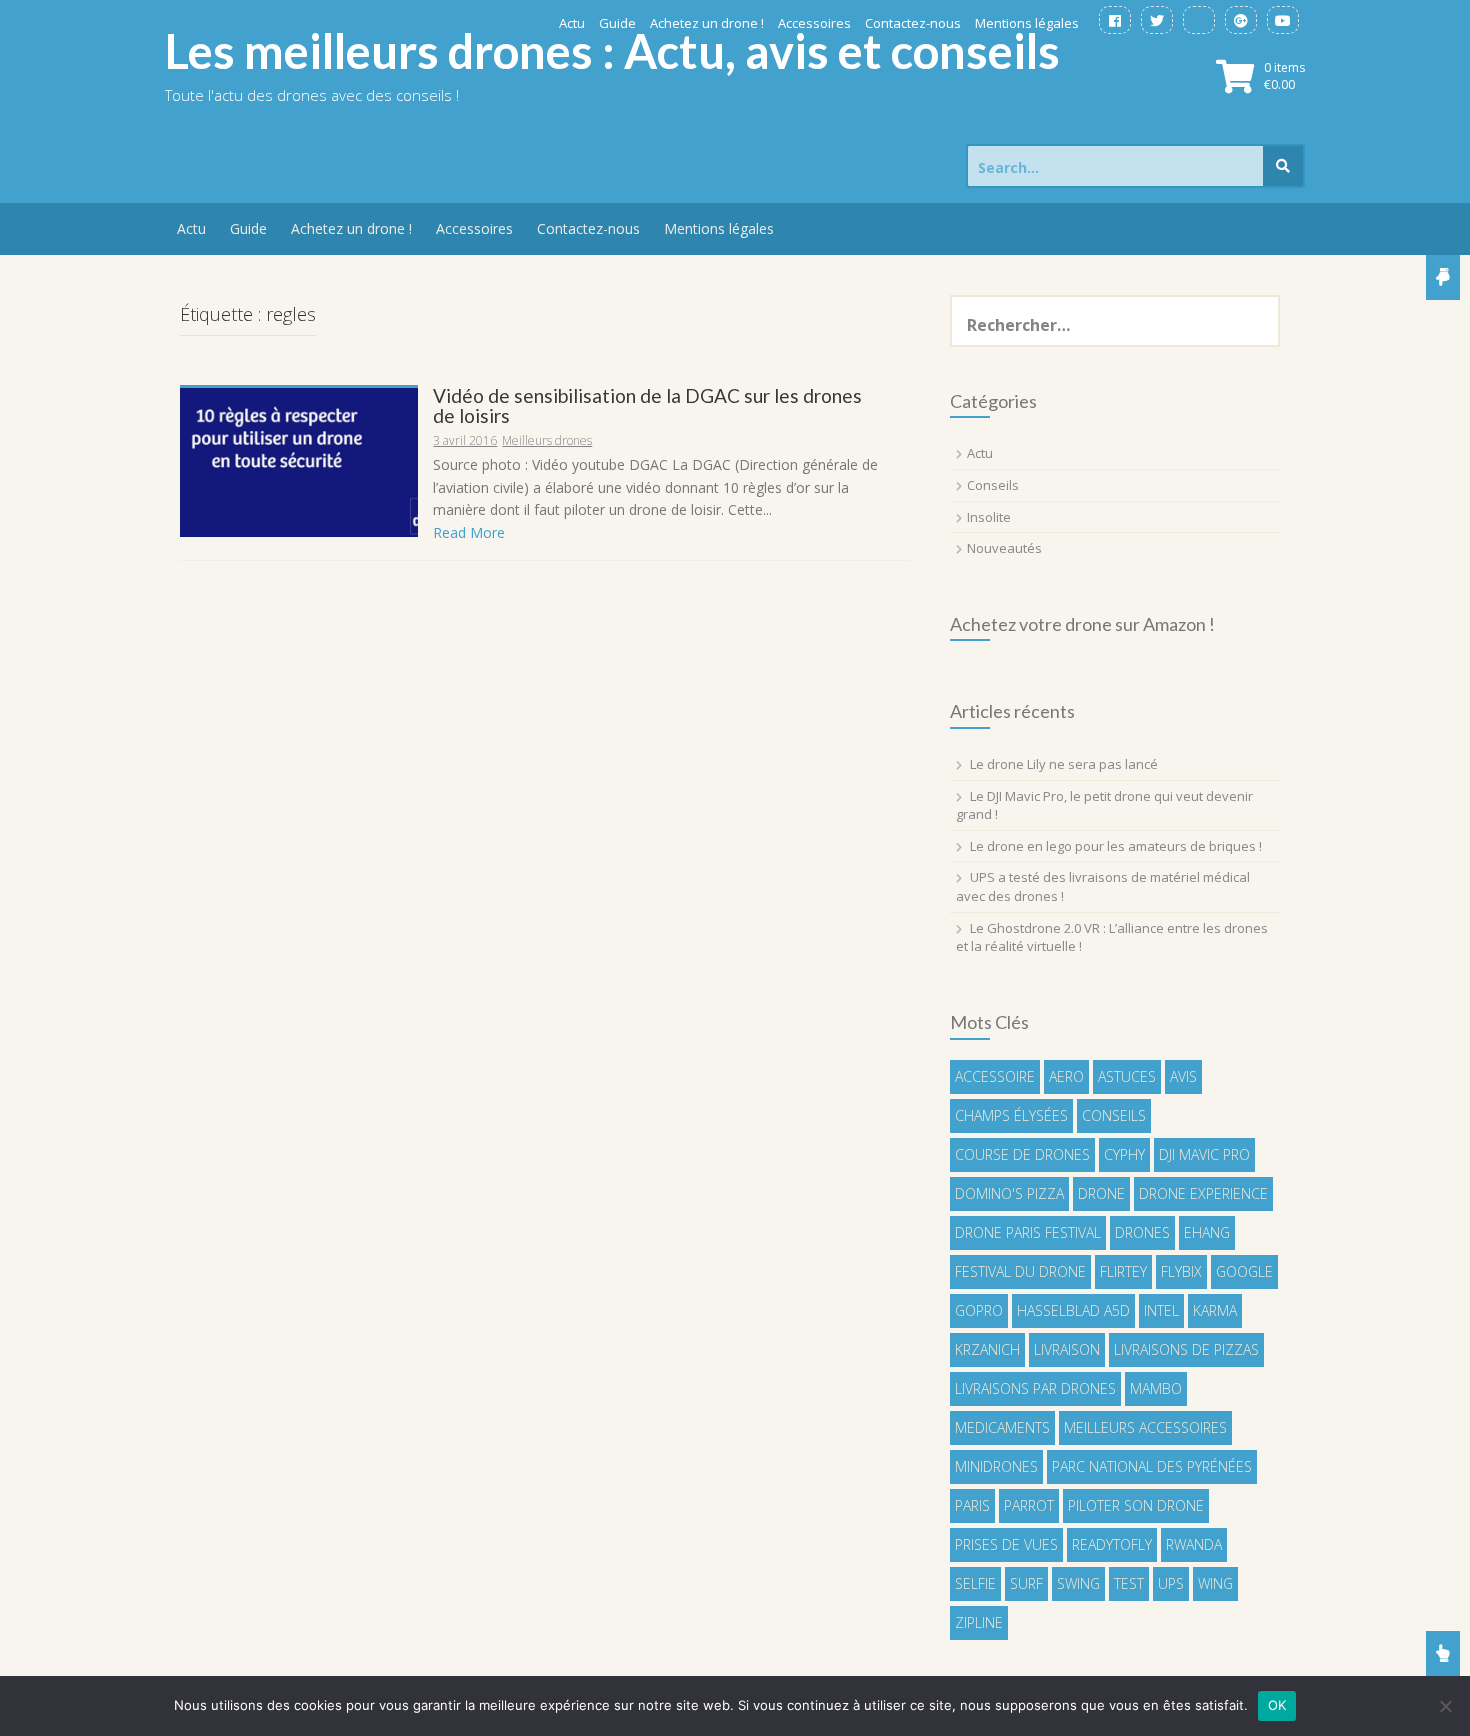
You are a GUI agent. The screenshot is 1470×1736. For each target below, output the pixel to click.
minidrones (996, 1466)
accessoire (995, 1076)
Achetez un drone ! (707, 23)
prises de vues (1006, 1544)
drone (1101, 1193)
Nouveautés (1004, 548)
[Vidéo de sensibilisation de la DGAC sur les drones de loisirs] (299, 460)
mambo (1156, 1388)
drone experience (1203, 1193)
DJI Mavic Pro (1204, 1154)
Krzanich (987, 1349)
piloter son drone (1136, 1505)
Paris (972, 1505)
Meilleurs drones (547, 440)
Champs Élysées (1011, 1115)
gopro (979, 1310)
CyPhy (1124, 1154)
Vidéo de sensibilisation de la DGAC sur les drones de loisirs (647, 406)
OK (1277, 1705)
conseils (1114, 1115)
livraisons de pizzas (1186, 1349)
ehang (1207, 1232)
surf (1026, 1583)
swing (1078, 1583)
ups (1171, 1583)
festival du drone (1020, 1271)
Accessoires (814, 23)
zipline (979, 1622)
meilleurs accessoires (1145, 1427)
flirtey (1123, 1271)
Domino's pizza (1009, 1193)
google (1244, 1271)
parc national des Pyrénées (1152, 1466)
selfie (975, 1583)
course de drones (1022, 1154)
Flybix (1181, 1271)
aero (1066, 1076)
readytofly (1112, 1544)
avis (1183, 1076)
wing (1215, 1583)
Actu (572, 23)
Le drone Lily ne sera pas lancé (1064, 764)
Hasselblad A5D (1073, 1310)
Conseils (993, 485)
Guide (617, 23)
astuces (1127, 1076)
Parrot (1029, 1505)
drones (1142, 1232)
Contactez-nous (913, 23)
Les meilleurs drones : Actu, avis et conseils (612, 51)
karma (1215, 1310)
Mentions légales (1027, 23)
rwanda (1194, 1544)
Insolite (989, 517)
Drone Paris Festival (1028, 1232)
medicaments (1002, 1427)
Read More (469, 532)
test (1129, 1583)
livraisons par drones (1035, 1388)
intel (1161, 1310)
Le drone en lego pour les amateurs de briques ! (1116, 846)
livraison (1067, 1349)
